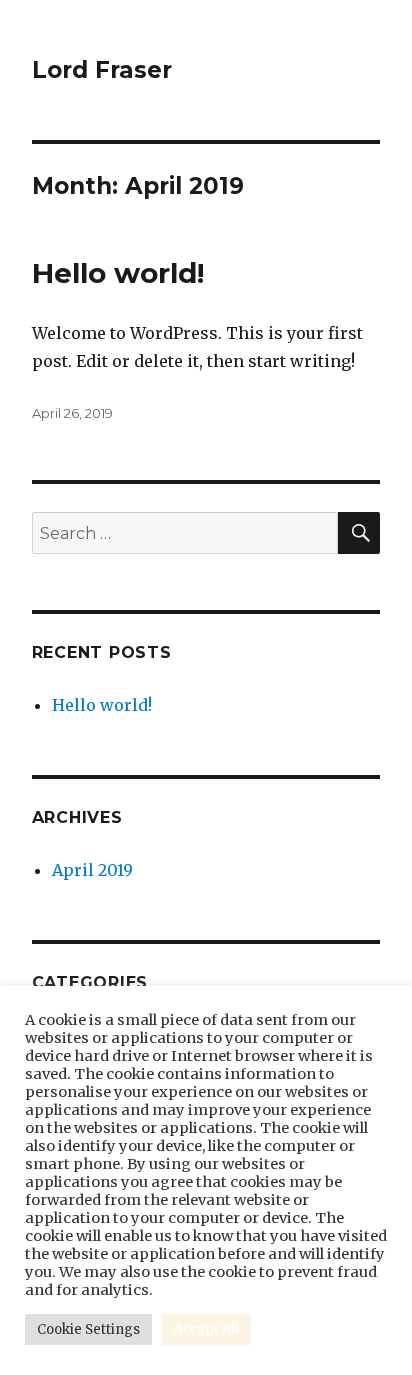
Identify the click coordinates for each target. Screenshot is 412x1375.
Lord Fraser (102, 70)
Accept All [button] (206, 1329)
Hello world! (118, 273)
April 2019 (92, 870)
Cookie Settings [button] (88, 1329)
